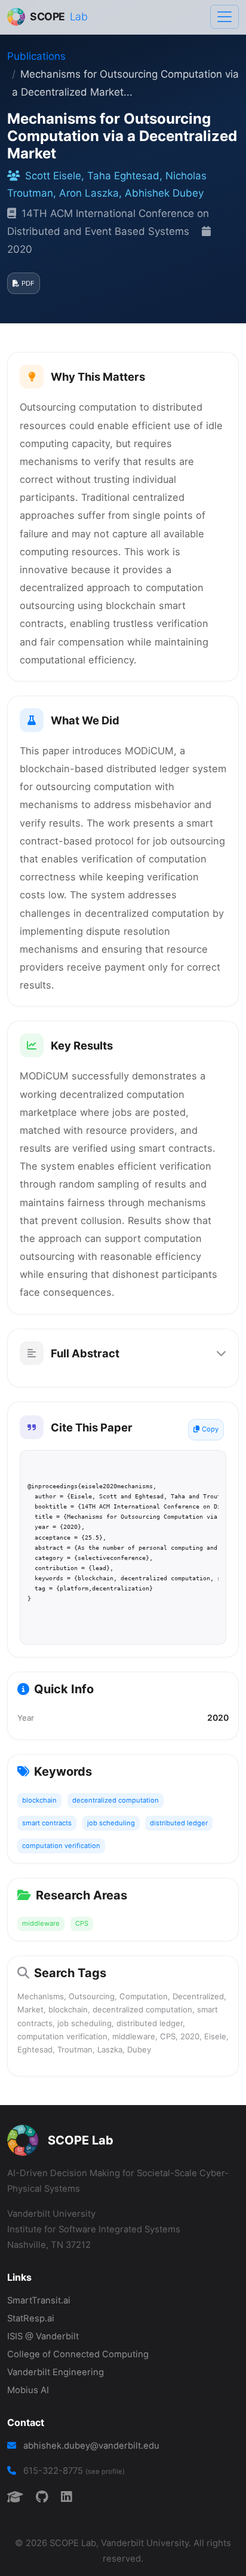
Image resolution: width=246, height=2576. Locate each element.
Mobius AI (28, 2390)
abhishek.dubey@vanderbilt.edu (91, 2446)
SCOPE (59, 16)
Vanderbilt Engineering (56, 2372)
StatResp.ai (31, 2318)
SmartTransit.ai (39, 2300)
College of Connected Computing (78, 2354)
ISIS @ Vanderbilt (43, 2336)
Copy (210, 1429)
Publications (36, 56)
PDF (28, 283)
